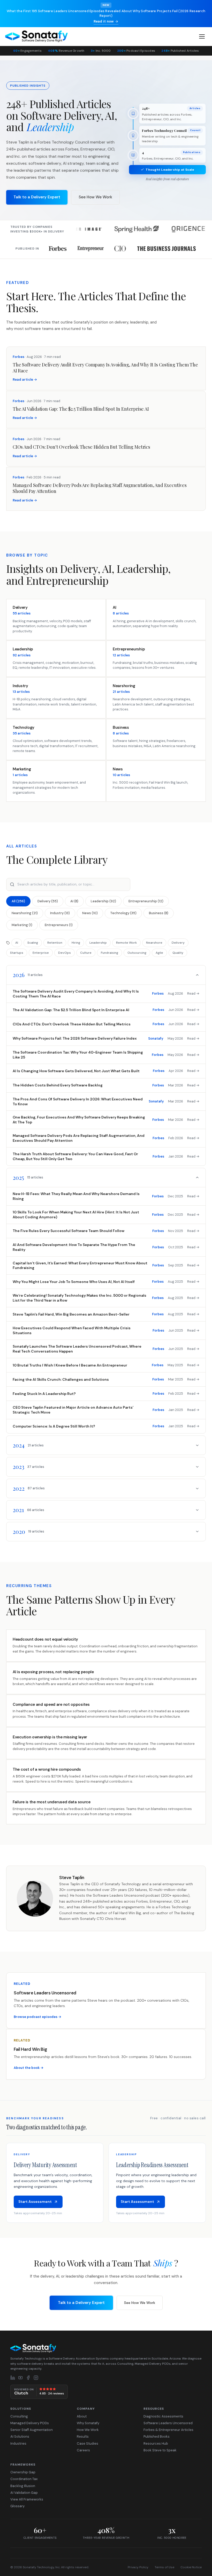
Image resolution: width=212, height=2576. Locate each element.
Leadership (98, 943)
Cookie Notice (191, 2567)
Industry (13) (60, 913)
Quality (178, 953)
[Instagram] (36, 2378)
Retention (55, 943)
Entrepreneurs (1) (59, 925)
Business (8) (159, 913)
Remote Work (126, 943)
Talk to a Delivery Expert (37, 197)
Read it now (104, 21)
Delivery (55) (48, 901)
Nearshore (154, 943)
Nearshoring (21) (25, 913)
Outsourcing (137, 953)
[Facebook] (28, 2378)
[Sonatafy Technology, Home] (36, 36)
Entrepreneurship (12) (146, 901)
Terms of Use (164, 2567)
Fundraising (109, 953)
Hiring (76, 943)
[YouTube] (20, 2378)
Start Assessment (35, 2202)
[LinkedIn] (13, 2378)
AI (17, 943)
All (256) (18, 901)
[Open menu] (202, 36)
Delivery (178, 943)
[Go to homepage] (106, 2348)
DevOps (65, 953)
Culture (86, 953)
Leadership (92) (103, 901)
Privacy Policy (138, 2567)
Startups (17, 953)
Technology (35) (123, 913)
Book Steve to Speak (160, 2450)
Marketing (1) (22, 925)
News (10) (90, 913)
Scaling (33, 943)
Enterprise (41, 953)
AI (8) (74, 901)
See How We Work (95, 197)
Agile (159, 953)
